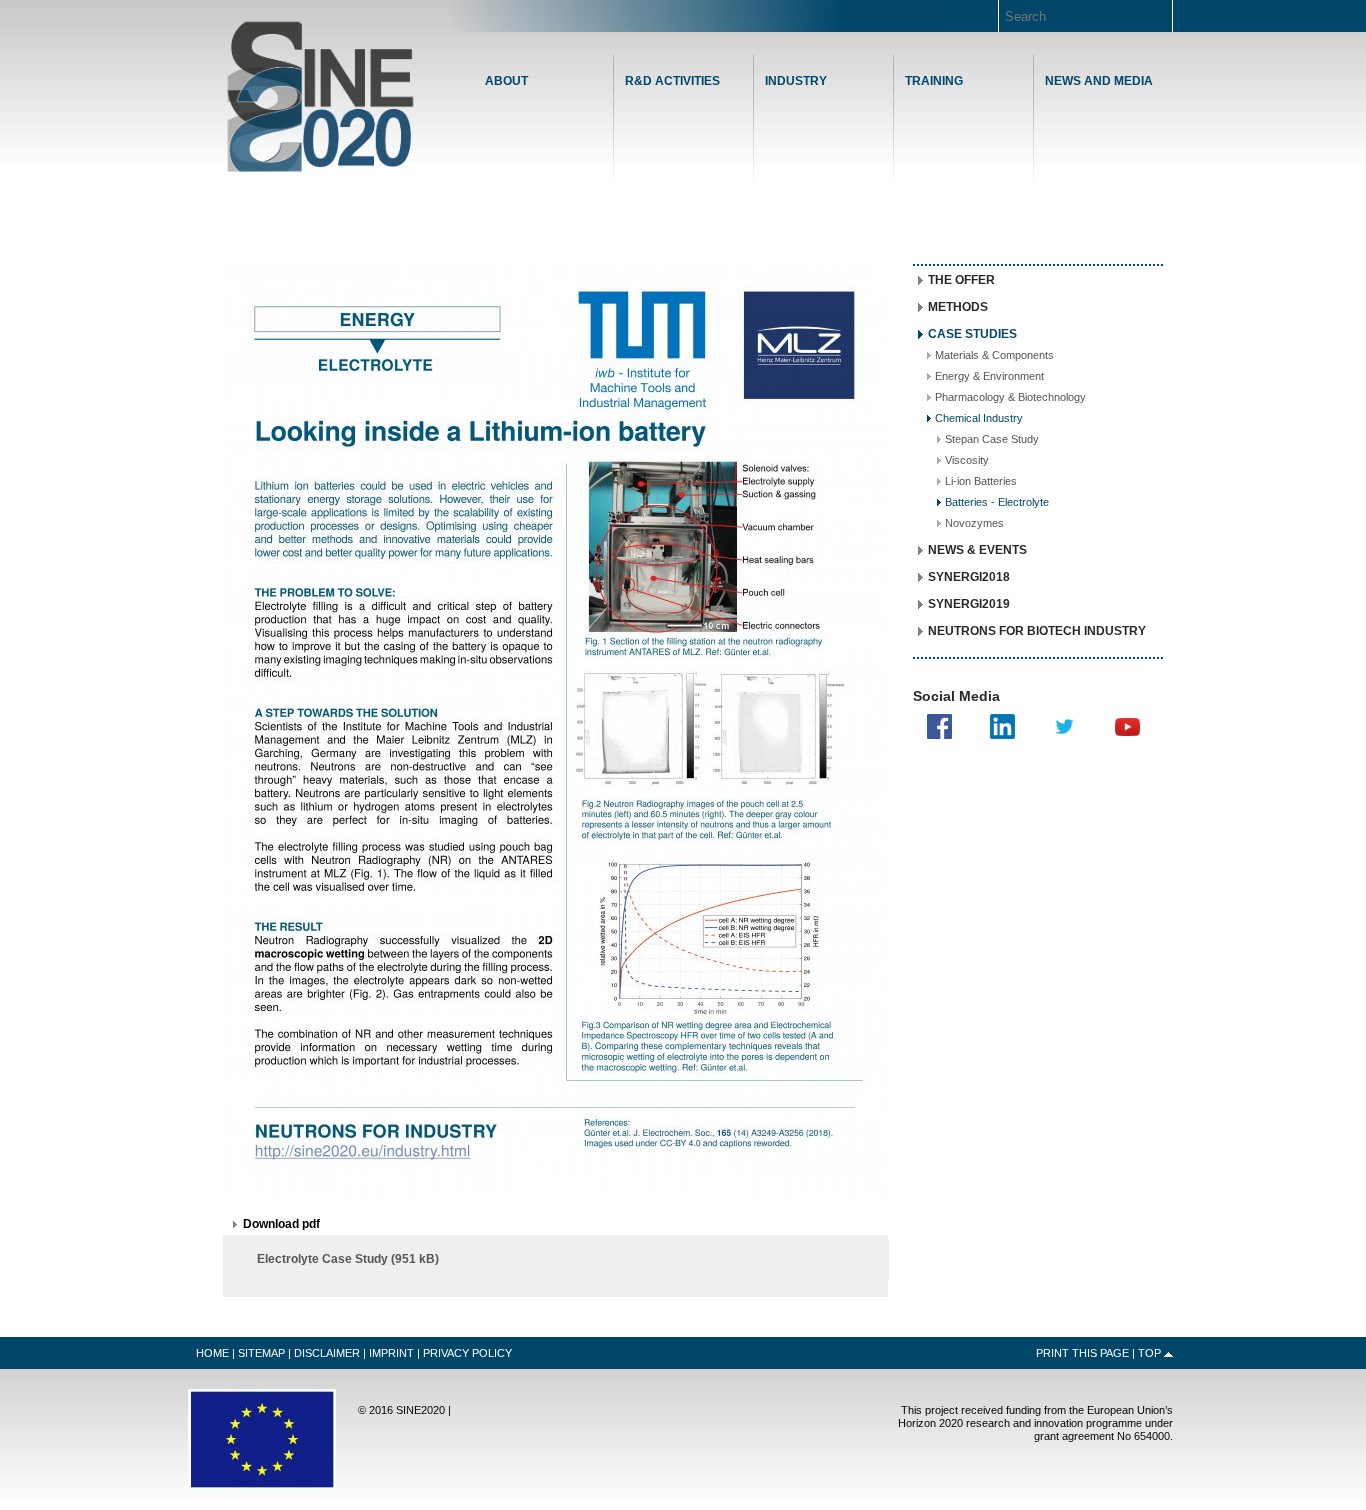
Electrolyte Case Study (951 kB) (348, 1259)
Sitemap (261, 1353)
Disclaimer (327, 1353)
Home (320, 96)
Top (1149, 1353)
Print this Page (1082, 1353)
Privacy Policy (467, 1353)
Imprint (391, 1353)
